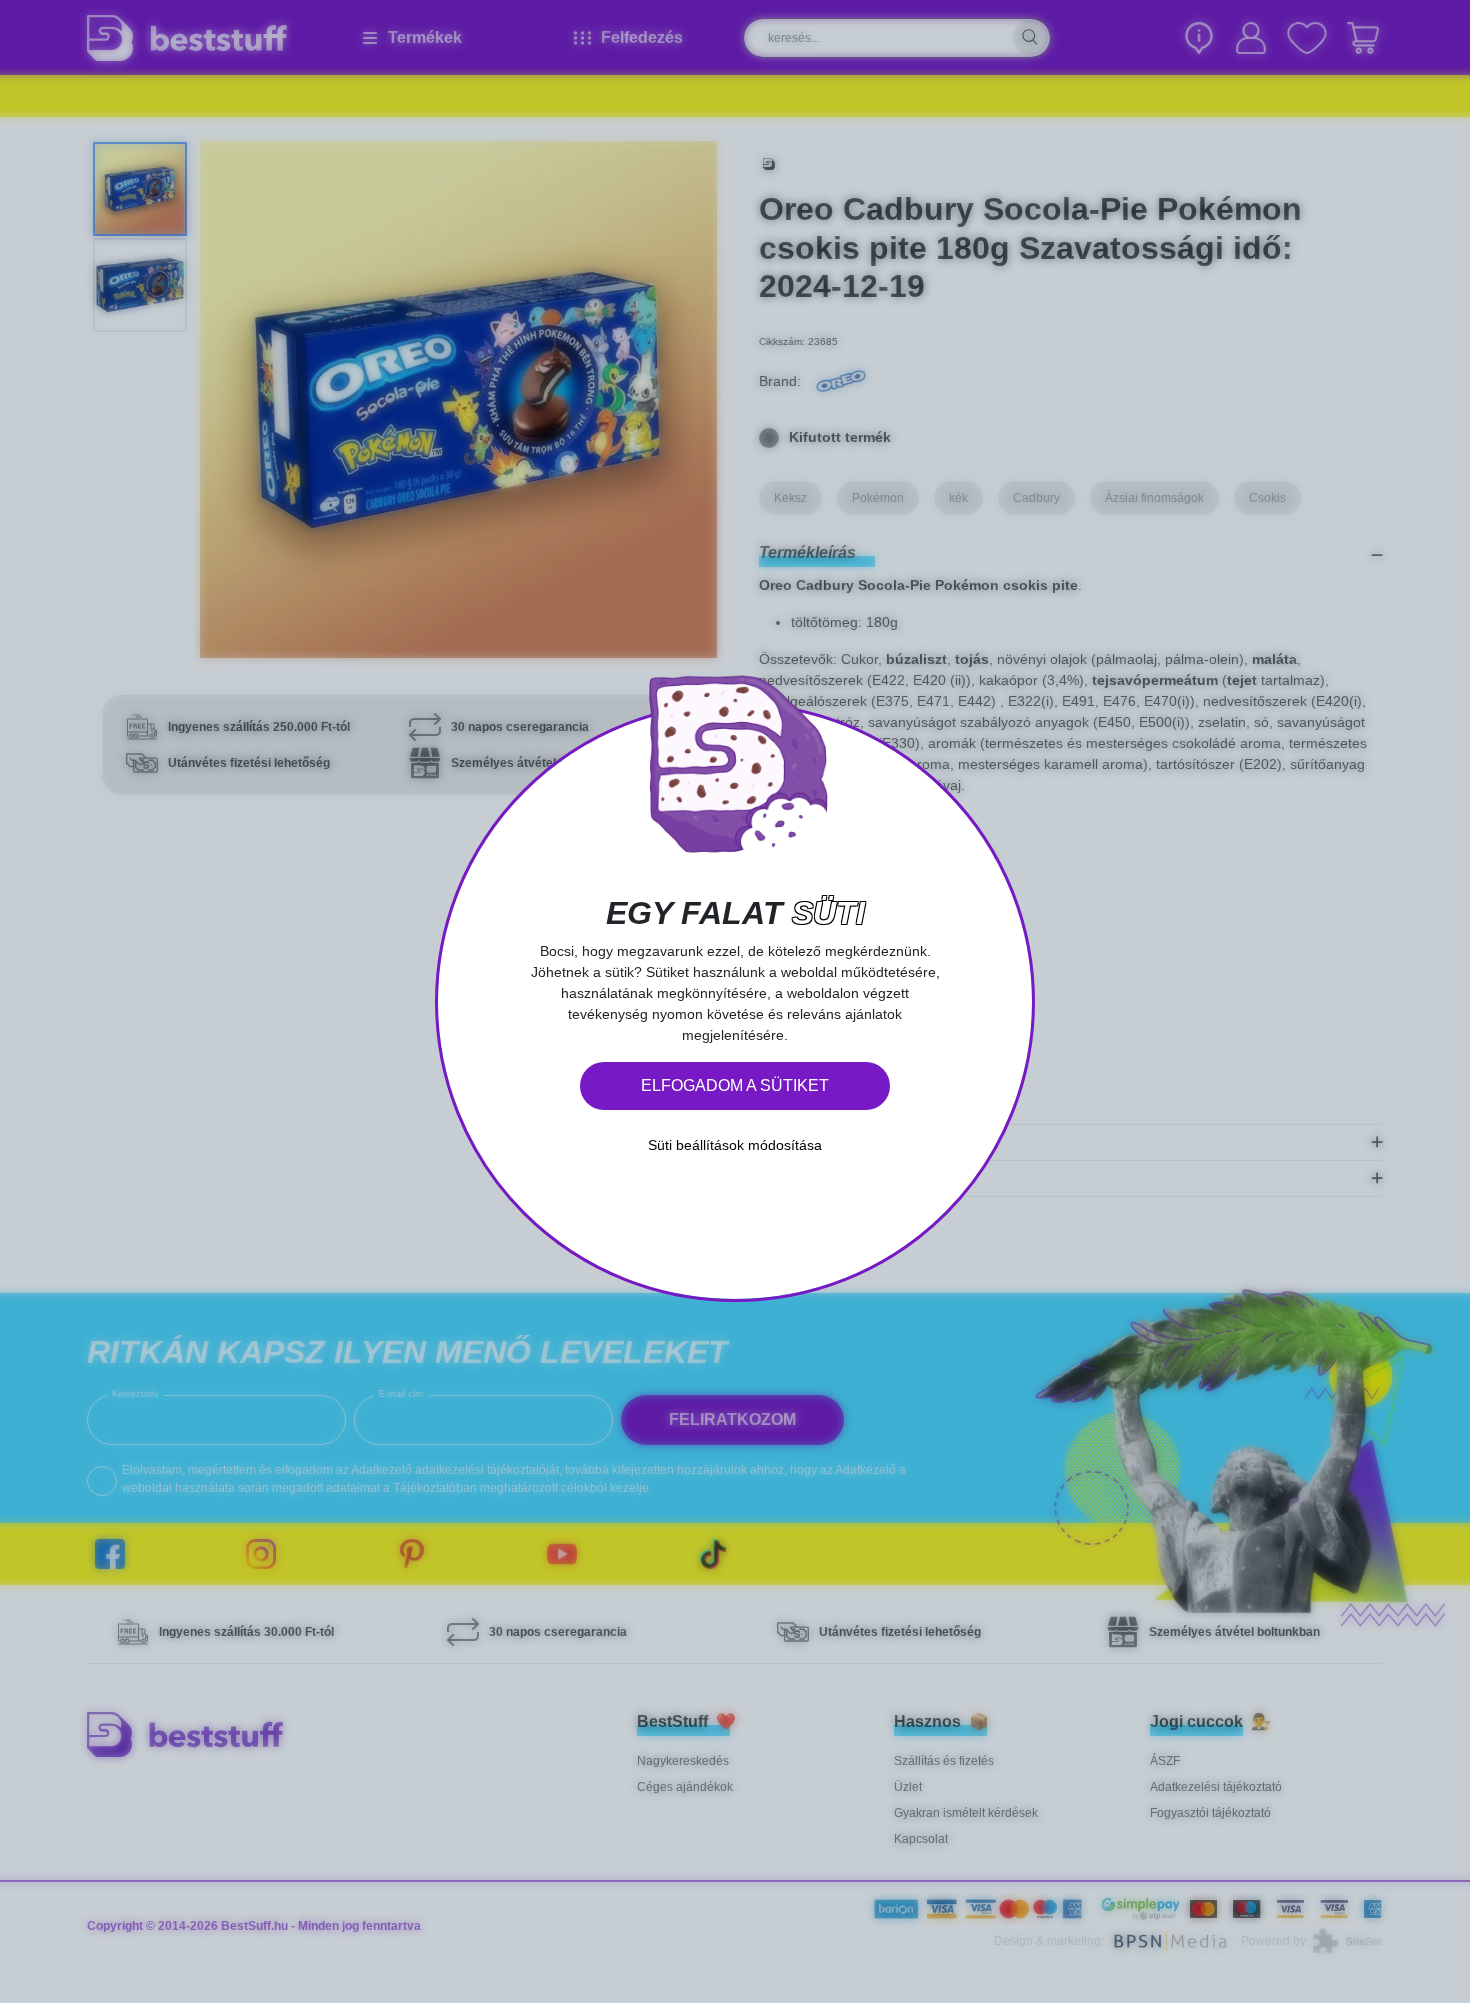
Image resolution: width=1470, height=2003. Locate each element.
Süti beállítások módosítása (735, 1145)
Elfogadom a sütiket (735, 1085)
